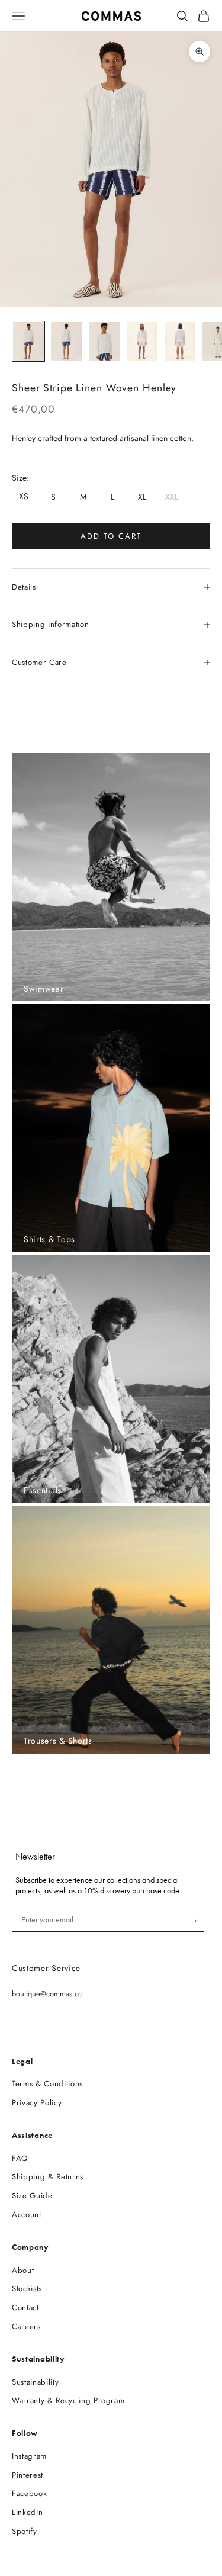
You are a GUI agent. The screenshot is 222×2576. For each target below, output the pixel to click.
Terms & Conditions (47, 2084)
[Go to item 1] (28, 341)
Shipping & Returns (48, 2177)
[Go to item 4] (142, 341)
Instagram (29, 2456)
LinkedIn (27, 2512)
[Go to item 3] (104, 341)
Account (27, 2215)
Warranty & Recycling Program (68, 2400)
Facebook (29, 2493)
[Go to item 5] (180, 341)
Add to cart (111, 536)
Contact (25, 2308)
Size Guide (32, 2196)
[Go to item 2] (66, 341)
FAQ (20, 2158)
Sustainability (35, 2382)
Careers (26, 2326)
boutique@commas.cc (47, 1994)
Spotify (25, 2531)
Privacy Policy (37, 2103)
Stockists (27, 2289)
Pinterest (28, 2475)
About (23, 2270)
